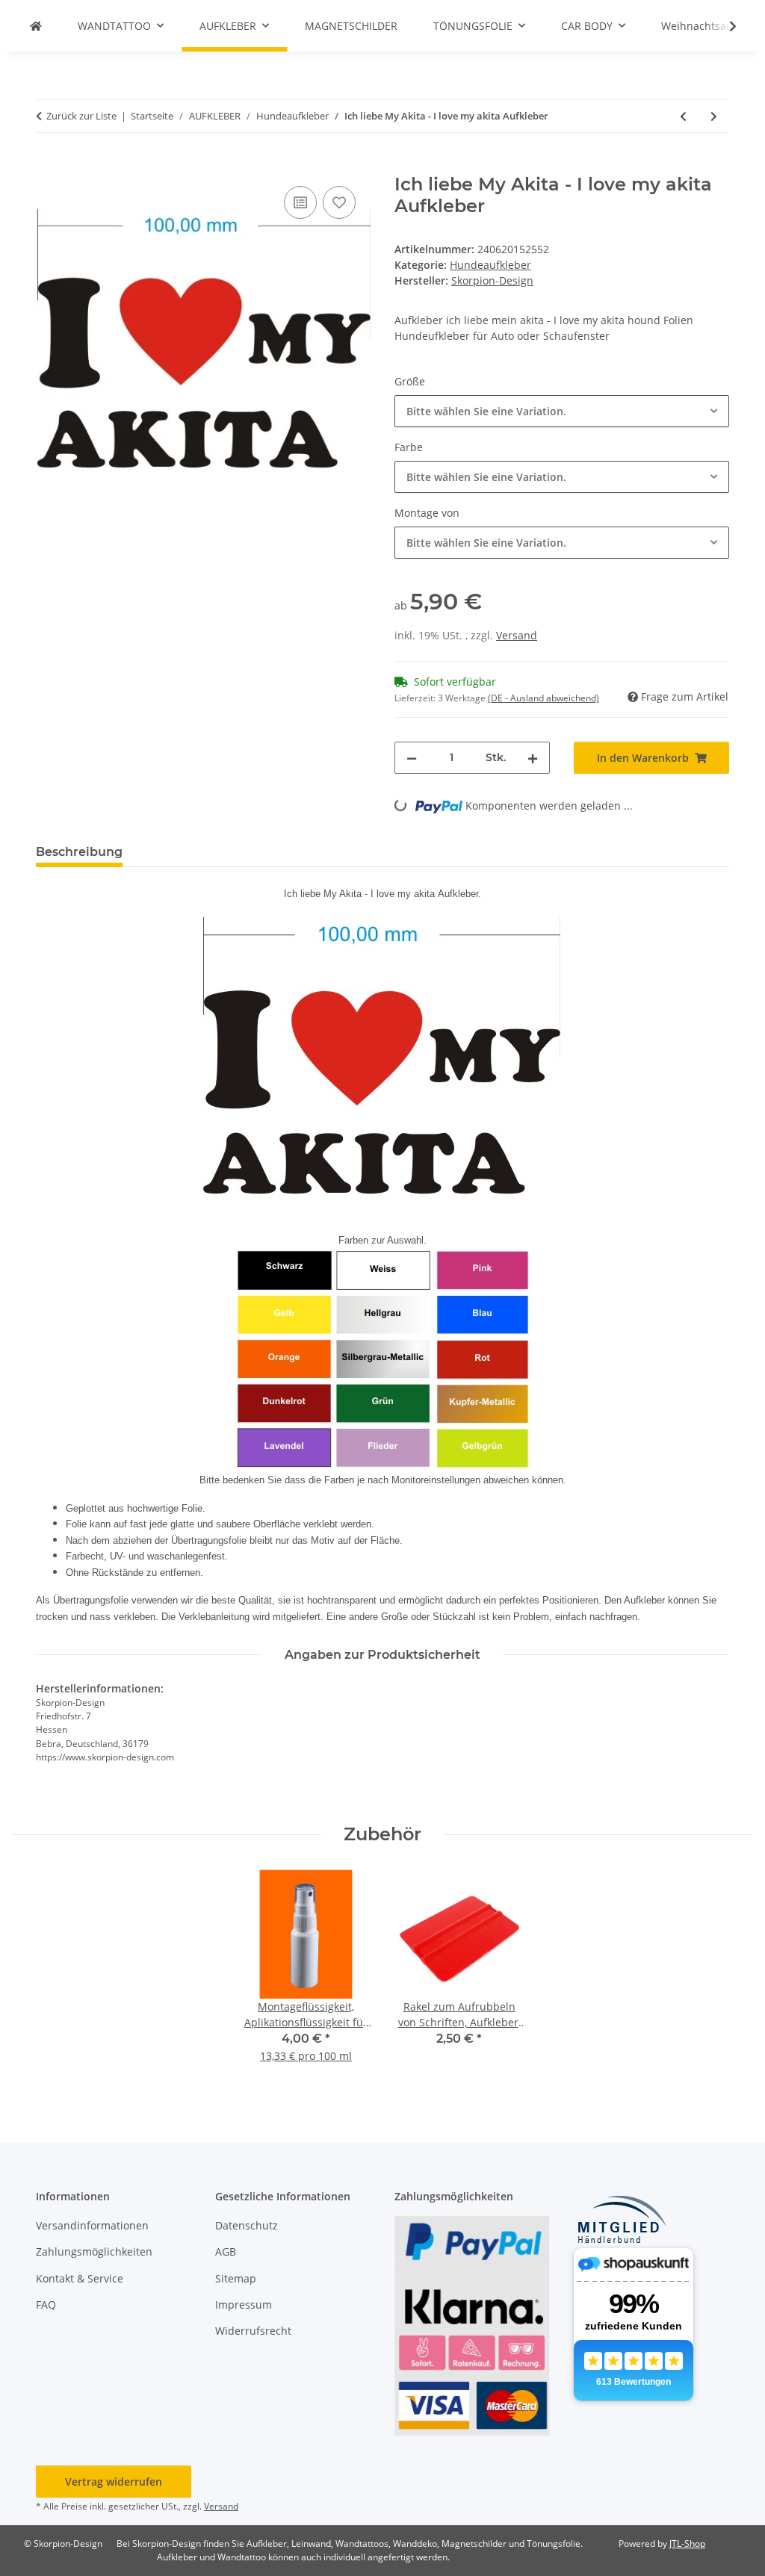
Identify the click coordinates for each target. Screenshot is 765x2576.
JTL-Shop (687, 2544)
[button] (723, 26)
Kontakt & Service (80, 2278)
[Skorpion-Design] (36, 26)
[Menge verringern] (412, 758)
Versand (517, 635)
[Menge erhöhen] (533, 758)
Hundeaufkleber (490, 265)
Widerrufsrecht (253, 2331)
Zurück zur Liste (81, 116)
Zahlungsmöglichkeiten (94, 2251)
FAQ (46, 2305)
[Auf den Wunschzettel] (339, 202)
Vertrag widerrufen (114, 2482)
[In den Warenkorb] (48, 166)
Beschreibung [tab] (79, 852)
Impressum (244, 2305)
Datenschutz (247, 2225)
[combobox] (562, 411)
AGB (226, 2251)
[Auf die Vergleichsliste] (300, 202)
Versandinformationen (92, 2225)
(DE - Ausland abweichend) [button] (543, 698)
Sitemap (236, 2278)
